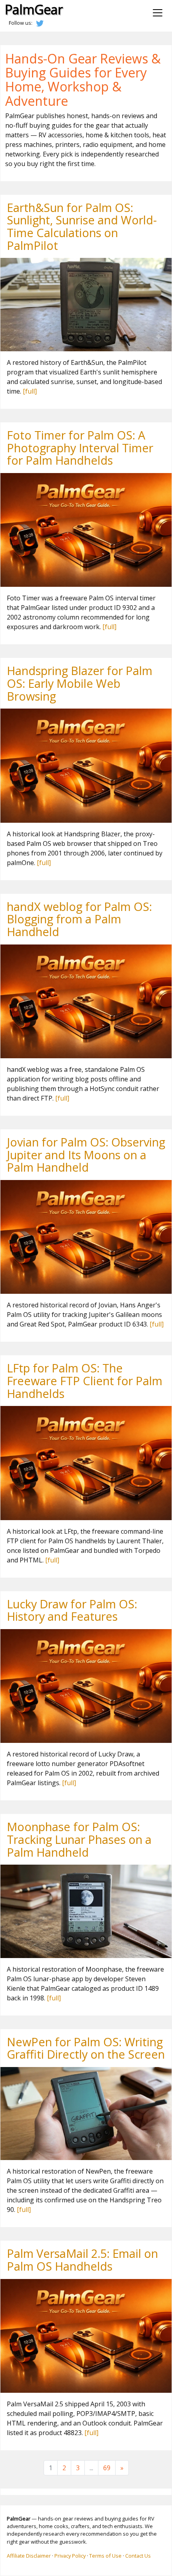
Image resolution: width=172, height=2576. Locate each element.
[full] (30, 391)
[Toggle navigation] (158, 13)
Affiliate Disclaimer (29, 2556)
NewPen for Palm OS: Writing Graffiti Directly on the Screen (86, 2048)
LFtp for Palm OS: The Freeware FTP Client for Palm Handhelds (85, 1380)
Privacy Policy (70, 2556)
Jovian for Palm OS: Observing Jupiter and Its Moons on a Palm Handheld (86, 1154)
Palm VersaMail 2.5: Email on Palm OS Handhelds (82, 2260)
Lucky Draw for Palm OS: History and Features (72, 1610)
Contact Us (138, 2556)
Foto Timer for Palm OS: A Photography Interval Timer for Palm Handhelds (80, 447)
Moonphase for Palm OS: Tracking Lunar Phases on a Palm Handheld (79, 1839)
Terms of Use (105, 2556)
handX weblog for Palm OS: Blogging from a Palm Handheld (79, 919)
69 (107, 2468)
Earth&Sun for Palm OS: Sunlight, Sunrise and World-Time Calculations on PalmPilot (82, 226)
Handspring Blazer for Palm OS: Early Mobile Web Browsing (80, 683)
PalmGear (34, 9)
